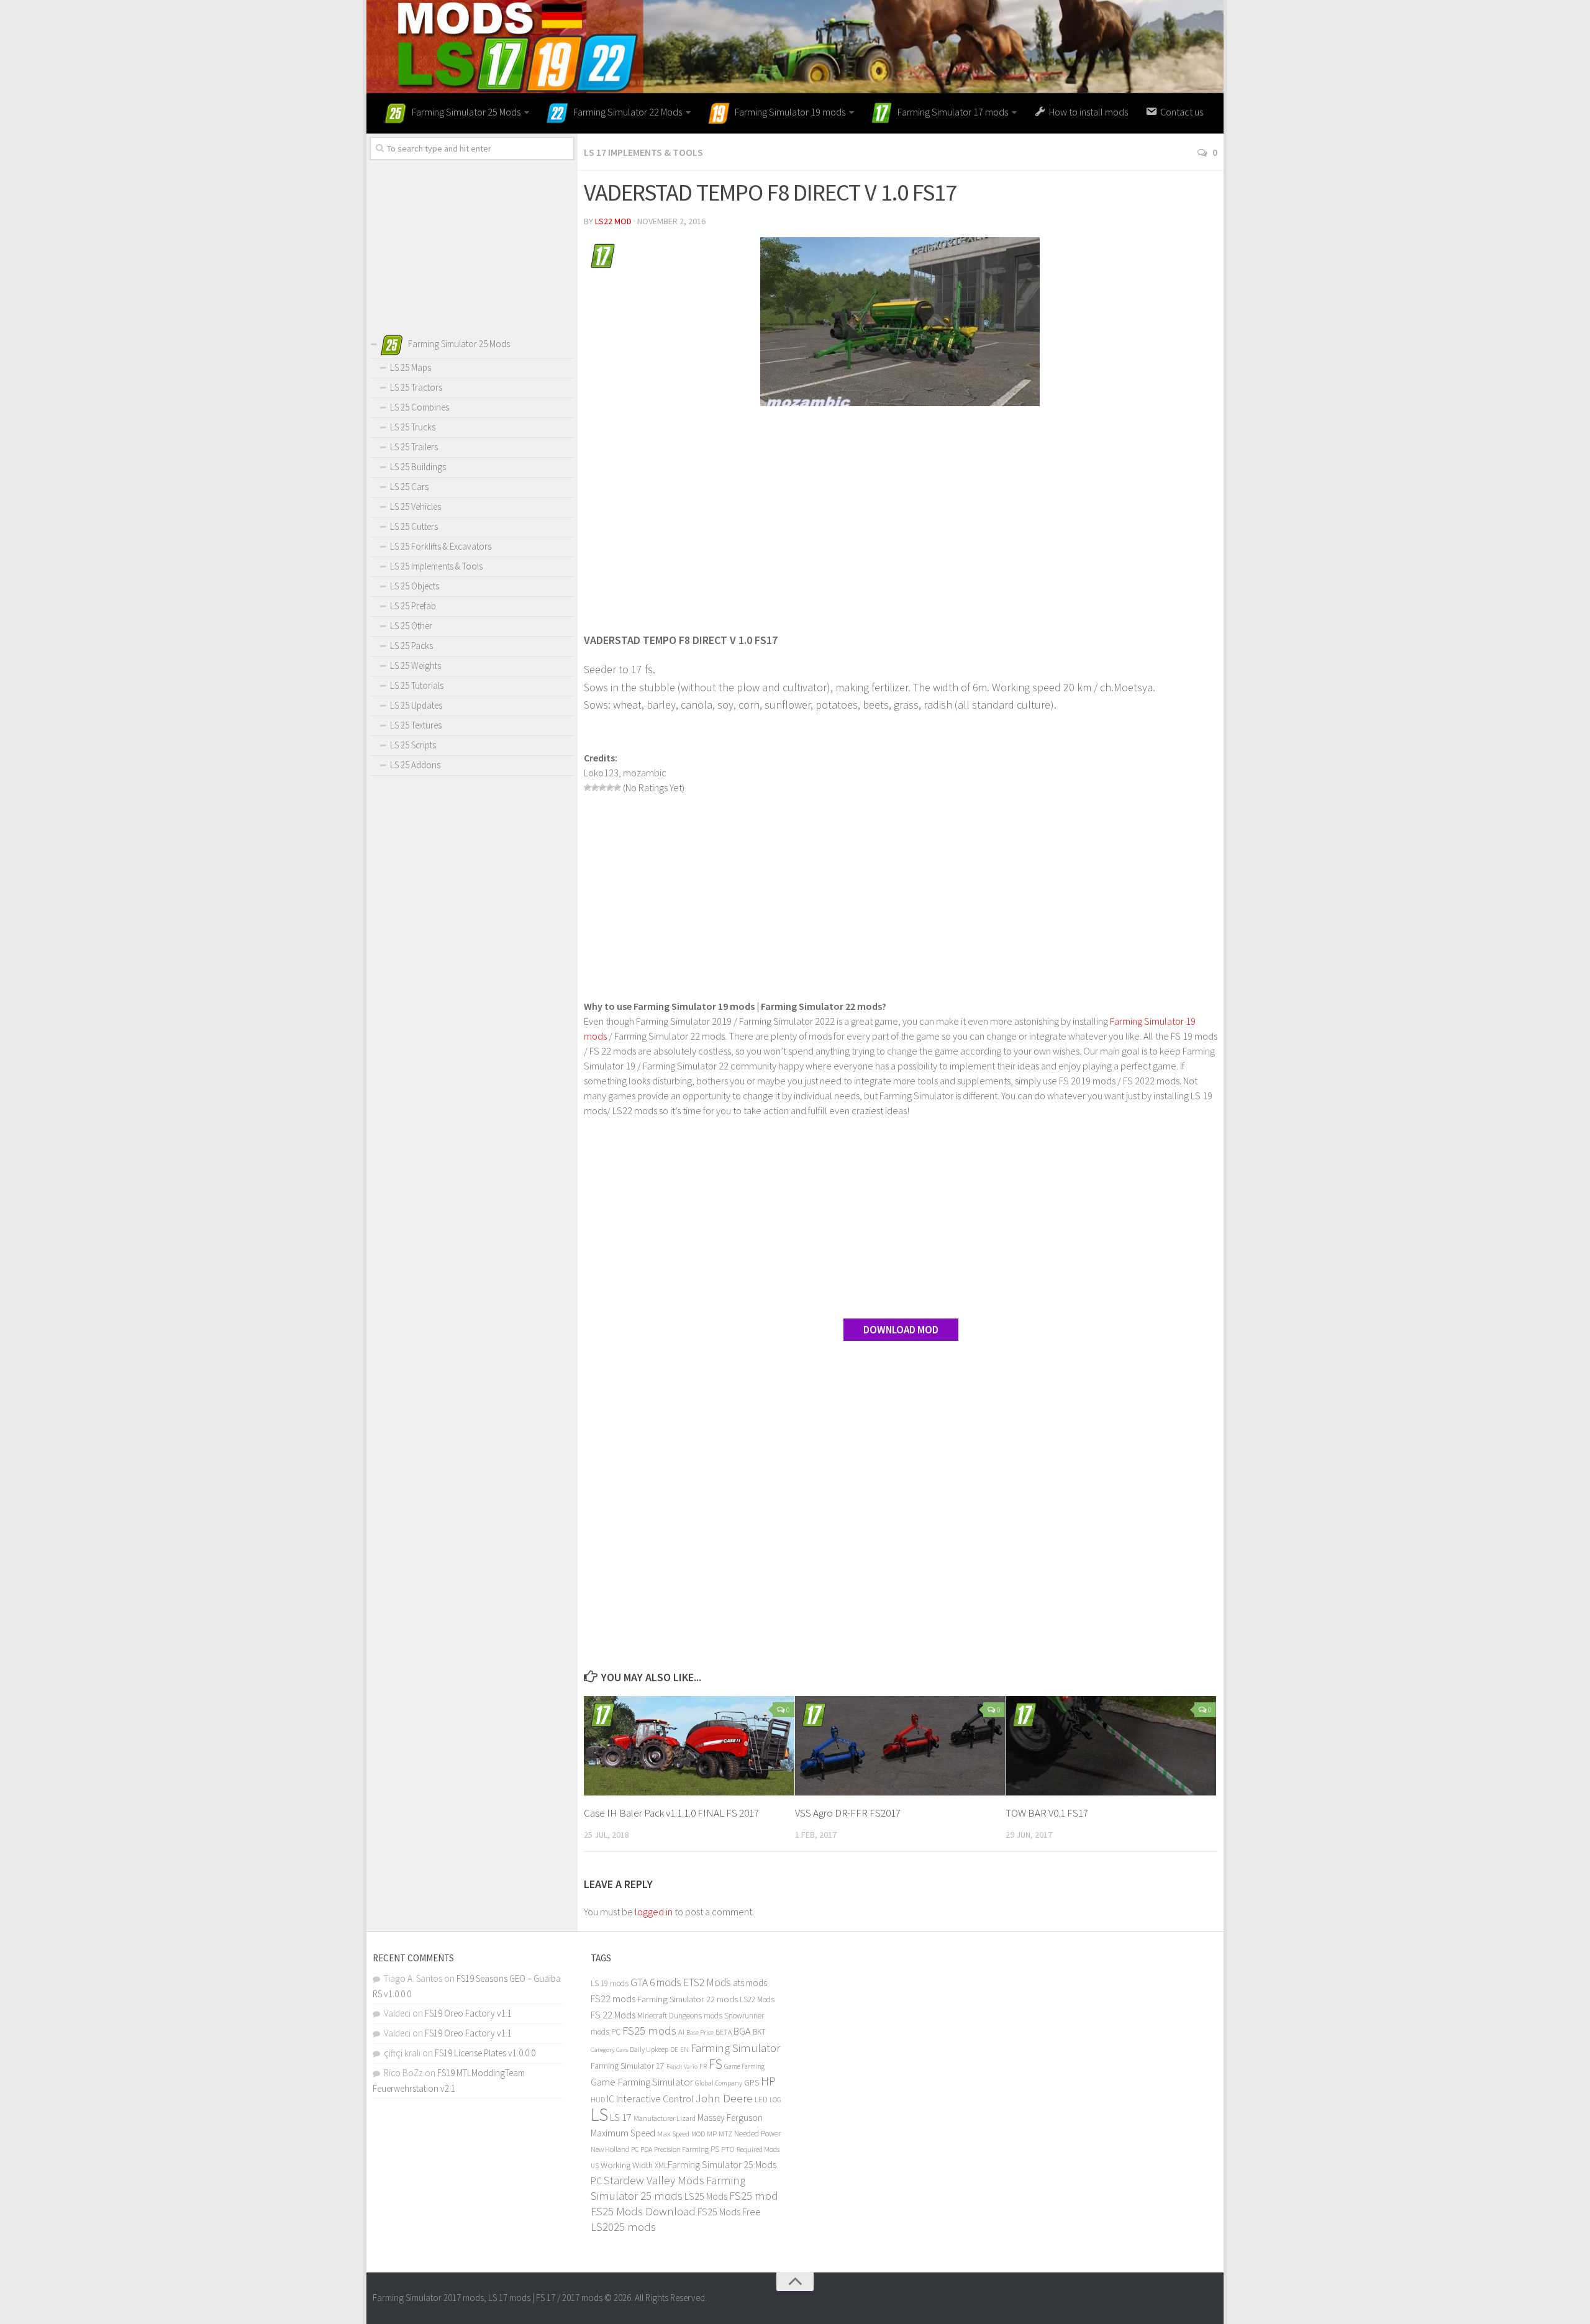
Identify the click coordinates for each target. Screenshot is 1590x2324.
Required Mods (758, 2149)
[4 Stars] (610, 788)
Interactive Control (655, 2099)
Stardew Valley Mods (654, 2180)
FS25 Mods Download (643, 2211)
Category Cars (609, 2049)
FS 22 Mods (613, 2015)
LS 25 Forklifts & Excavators (441, 546)
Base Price (700, 2032)
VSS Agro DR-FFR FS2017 (848, 1813)
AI (681, 2032)
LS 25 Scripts (413, 745)
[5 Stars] (617, 788)
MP (712, 2134)
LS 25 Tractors (416, 387)
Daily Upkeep (649, 2049)
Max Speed (673, 2134)
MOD (698, 2134)
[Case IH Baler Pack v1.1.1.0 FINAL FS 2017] (689, 1746)
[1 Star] (588, 788)
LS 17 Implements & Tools (643, 152)
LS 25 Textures (416, 725)
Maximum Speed (623, 2133)
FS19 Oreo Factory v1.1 (468, 2013)
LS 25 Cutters (414, 526)
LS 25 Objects (415, 586)
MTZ (725, 2134)
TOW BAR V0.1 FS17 (1047, 1813)
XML (661, 2165)
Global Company (719, 2083)
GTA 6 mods (656, 1982)
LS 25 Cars (409, 487)
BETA (724, 2032)
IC (611, 2099)
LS (599, 2114)
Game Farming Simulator (642, 2082)
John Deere (724, 2098)
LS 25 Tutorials (417, 685)
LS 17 (621, 2117)
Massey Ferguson (730, 2117)
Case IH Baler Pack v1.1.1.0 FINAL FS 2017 (671, 1813)
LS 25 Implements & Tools (436, 566)
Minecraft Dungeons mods (680, 2016)
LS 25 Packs (411, 646)
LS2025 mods (623, 2227)
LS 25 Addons (415, 765)
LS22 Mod (613, 221)
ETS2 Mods (707, 1982)
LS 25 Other (411, 626)
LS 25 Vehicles (416, 506)
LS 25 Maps (411, 367)
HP (768, 2081)
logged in (654, 1912)
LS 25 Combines (420, 407)
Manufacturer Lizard (665, 2118)
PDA (646, 2149)
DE (674, 2049)
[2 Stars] (595, 788)
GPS (752, 2083)
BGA (742, 2031)
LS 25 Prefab (413, 606)
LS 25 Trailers (414, 447)
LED (761, 2099)
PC (635, 2149)
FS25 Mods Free (729, 2212)
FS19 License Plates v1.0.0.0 (485, 2053)
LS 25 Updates (416, 705)
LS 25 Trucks (413, 427)
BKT (759, 2032)
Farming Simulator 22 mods (688, 1999)
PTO (728, 2149)
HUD (598, 2099)
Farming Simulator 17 (628, 2066)
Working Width (627, 2165)
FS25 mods (649, 2031)
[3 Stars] (602, 788)
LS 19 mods (610, 1983)
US (595, 2166)
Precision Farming (681, 2149)
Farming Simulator (735, 2048)
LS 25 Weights (416, 665)
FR (703, 2066)
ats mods (750, 1983)
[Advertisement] (901, 512)
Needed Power (757, 2134)
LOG (775, 2100)
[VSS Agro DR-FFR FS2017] (900, 1746)
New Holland (610, 2149)
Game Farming (744, 2066)
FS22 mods (613, 1999)
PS (715, 2149)
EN (684, 2049)
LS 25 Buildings (418, 467)
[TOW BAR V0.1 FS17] (1111, 1746)
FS (715, 2064)
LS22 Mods (757, 1999)
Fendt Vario (682, 2066)
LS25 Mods (706, 2196)
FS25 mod (754, 2196)
